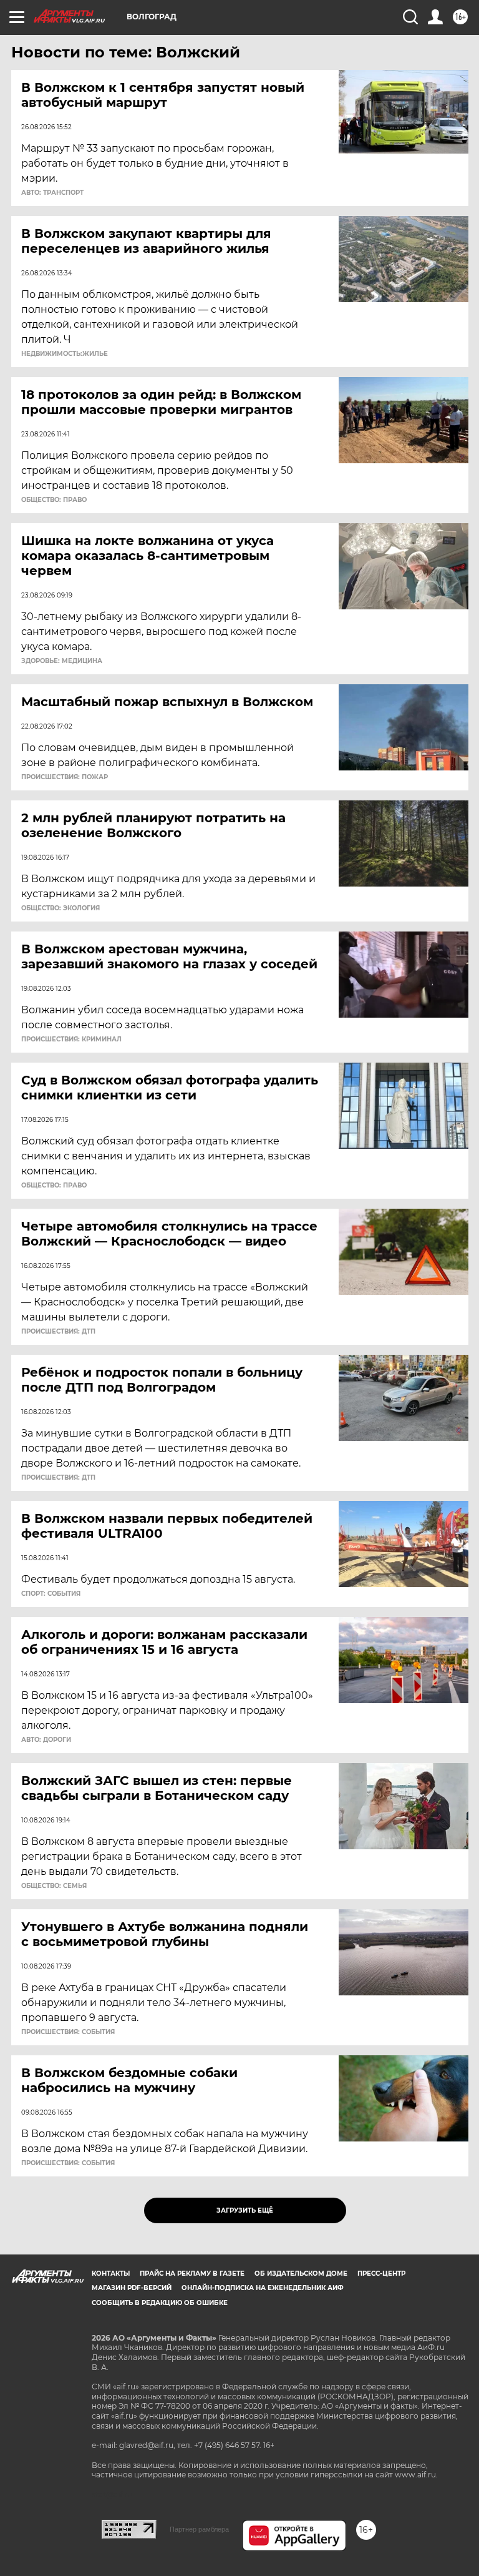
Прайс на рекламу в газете (192, 2274)
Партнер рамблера (199, 2529)
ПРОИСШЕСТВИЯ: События (68, 2032)
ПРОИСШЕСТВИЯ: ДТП (58, 1332)
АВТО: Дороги (46, 1740)
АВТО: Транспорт (52, 193)
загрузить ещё (245, 2210)
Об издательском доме (301, 2274)
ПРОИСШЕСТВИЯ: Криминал (71, 1040)
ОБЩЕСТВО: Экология (60, 908)
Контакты (111, 2274)
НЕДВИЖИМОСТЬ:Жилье (65, 354)
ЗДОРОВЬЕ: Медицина (62, 661)
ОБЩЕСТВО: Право (54, 500)
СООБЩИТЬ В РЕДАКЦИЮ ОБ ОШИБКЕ (160, 2303)
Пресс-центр (381, 2274)
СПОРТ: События (51, 1594)
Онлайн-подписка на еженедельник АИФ (263, 2288)
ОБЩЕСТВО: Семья (54, 1886)
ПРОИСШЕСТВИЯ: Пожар (65, 777)
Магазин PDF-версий (132, 2288)
